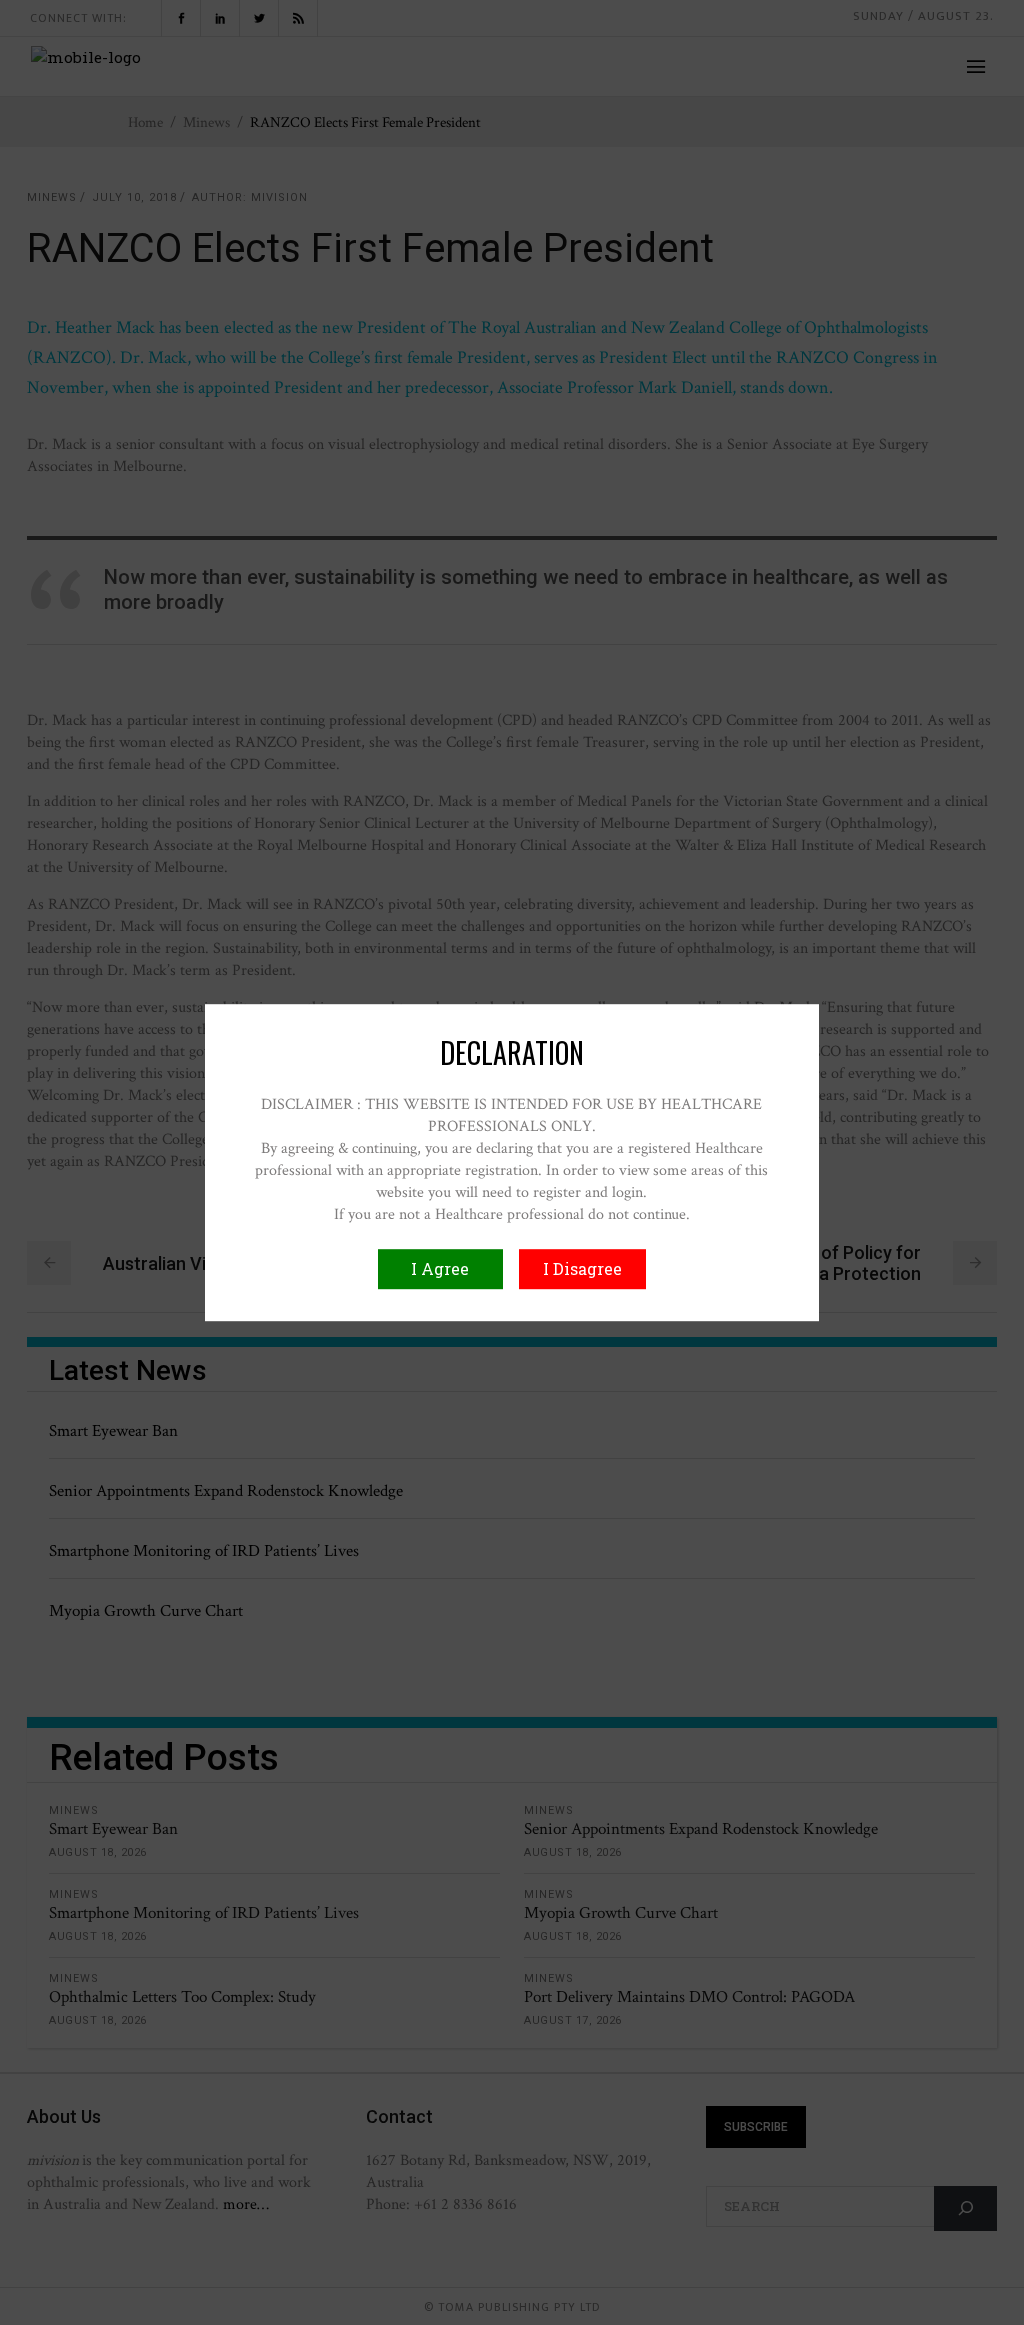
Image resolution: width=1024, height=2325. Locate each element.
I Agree (440, 1268)
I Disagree (582, 1268)
